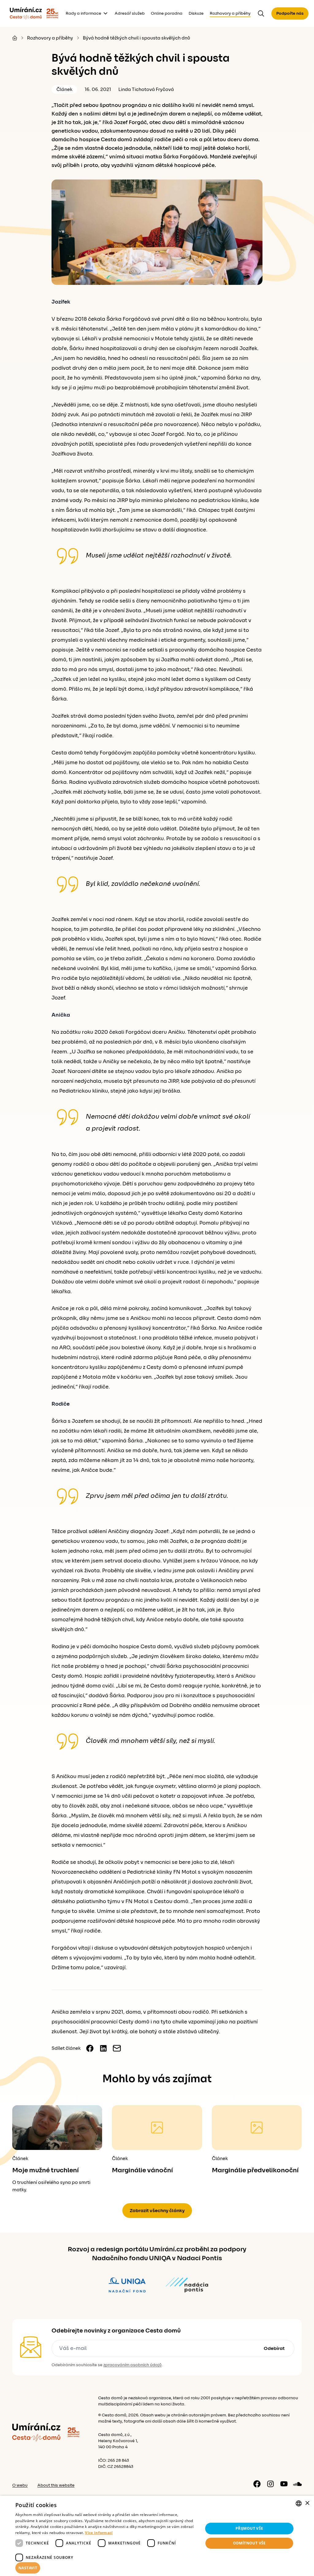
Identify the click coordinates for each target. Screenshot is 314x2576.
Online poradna (167, 13)
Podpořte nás (290, 13)
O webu (20, 2485)
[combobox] (299, 2503)
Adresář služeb (130, 13)
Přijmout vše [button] (249, 2528)
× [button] (307, 2503)
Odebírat (274, 2348)
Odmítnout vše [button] (249, 2543)
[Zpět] (26, 13)
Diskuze (196, 13)
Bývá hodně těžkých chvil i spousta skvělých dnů (136, 38)
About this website (56, 2485)
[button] (106, 2568)
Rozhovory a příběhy (230, 13)
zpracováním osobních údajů (132, 2365)
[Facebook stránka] (257, 2484)
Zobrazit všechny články (157, 2211)
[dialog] (157, 2536)
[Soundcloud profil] (297, 2484)
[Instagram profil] (270, 2484)
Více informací (99, 2533)
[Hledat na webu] (261, 13)
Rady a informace (83, 13)
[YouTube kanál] (284, 2484)
